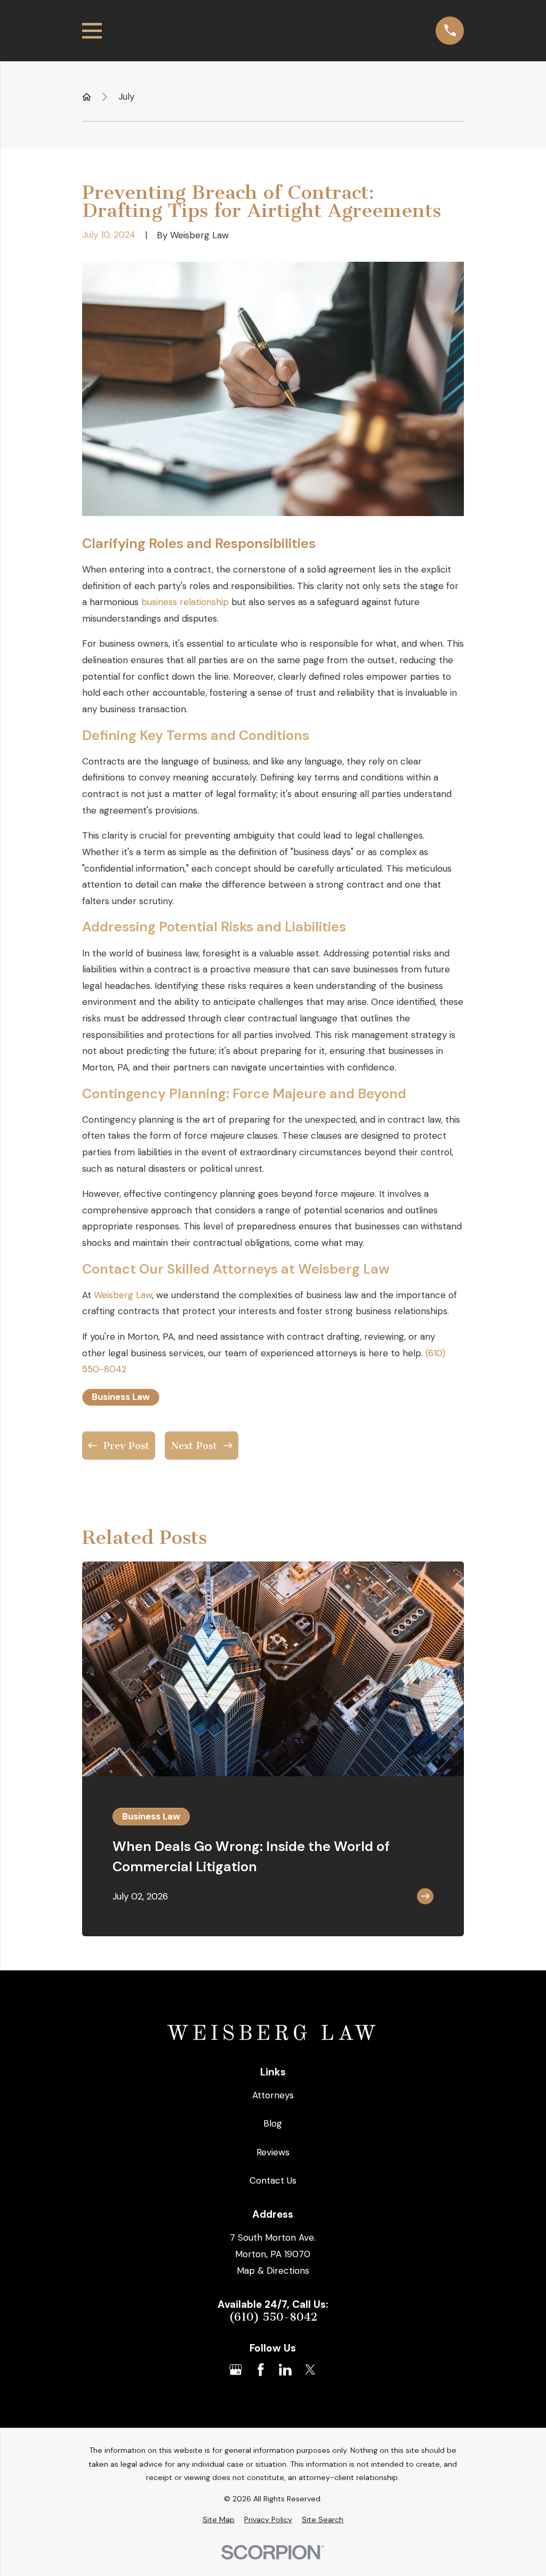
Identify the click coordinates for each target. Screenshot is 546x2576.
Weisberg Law (123, 1295)
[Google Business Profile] (236, 2370)
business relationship (185, 602)
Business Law (121, 1397)
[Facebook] (261, 2370)
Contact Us (273, 2180)
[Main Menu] (92, 31)
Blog (273, 2123)
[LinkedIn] (285, 2370)
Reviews (273, 2152)
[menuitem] (219, 2520)
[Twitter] (310, 2370)
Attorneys (273, 2095)
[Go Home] (87, 97)
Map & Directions (273, 2271)
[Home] (273, 2034)
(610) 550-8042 (273, 2317)
